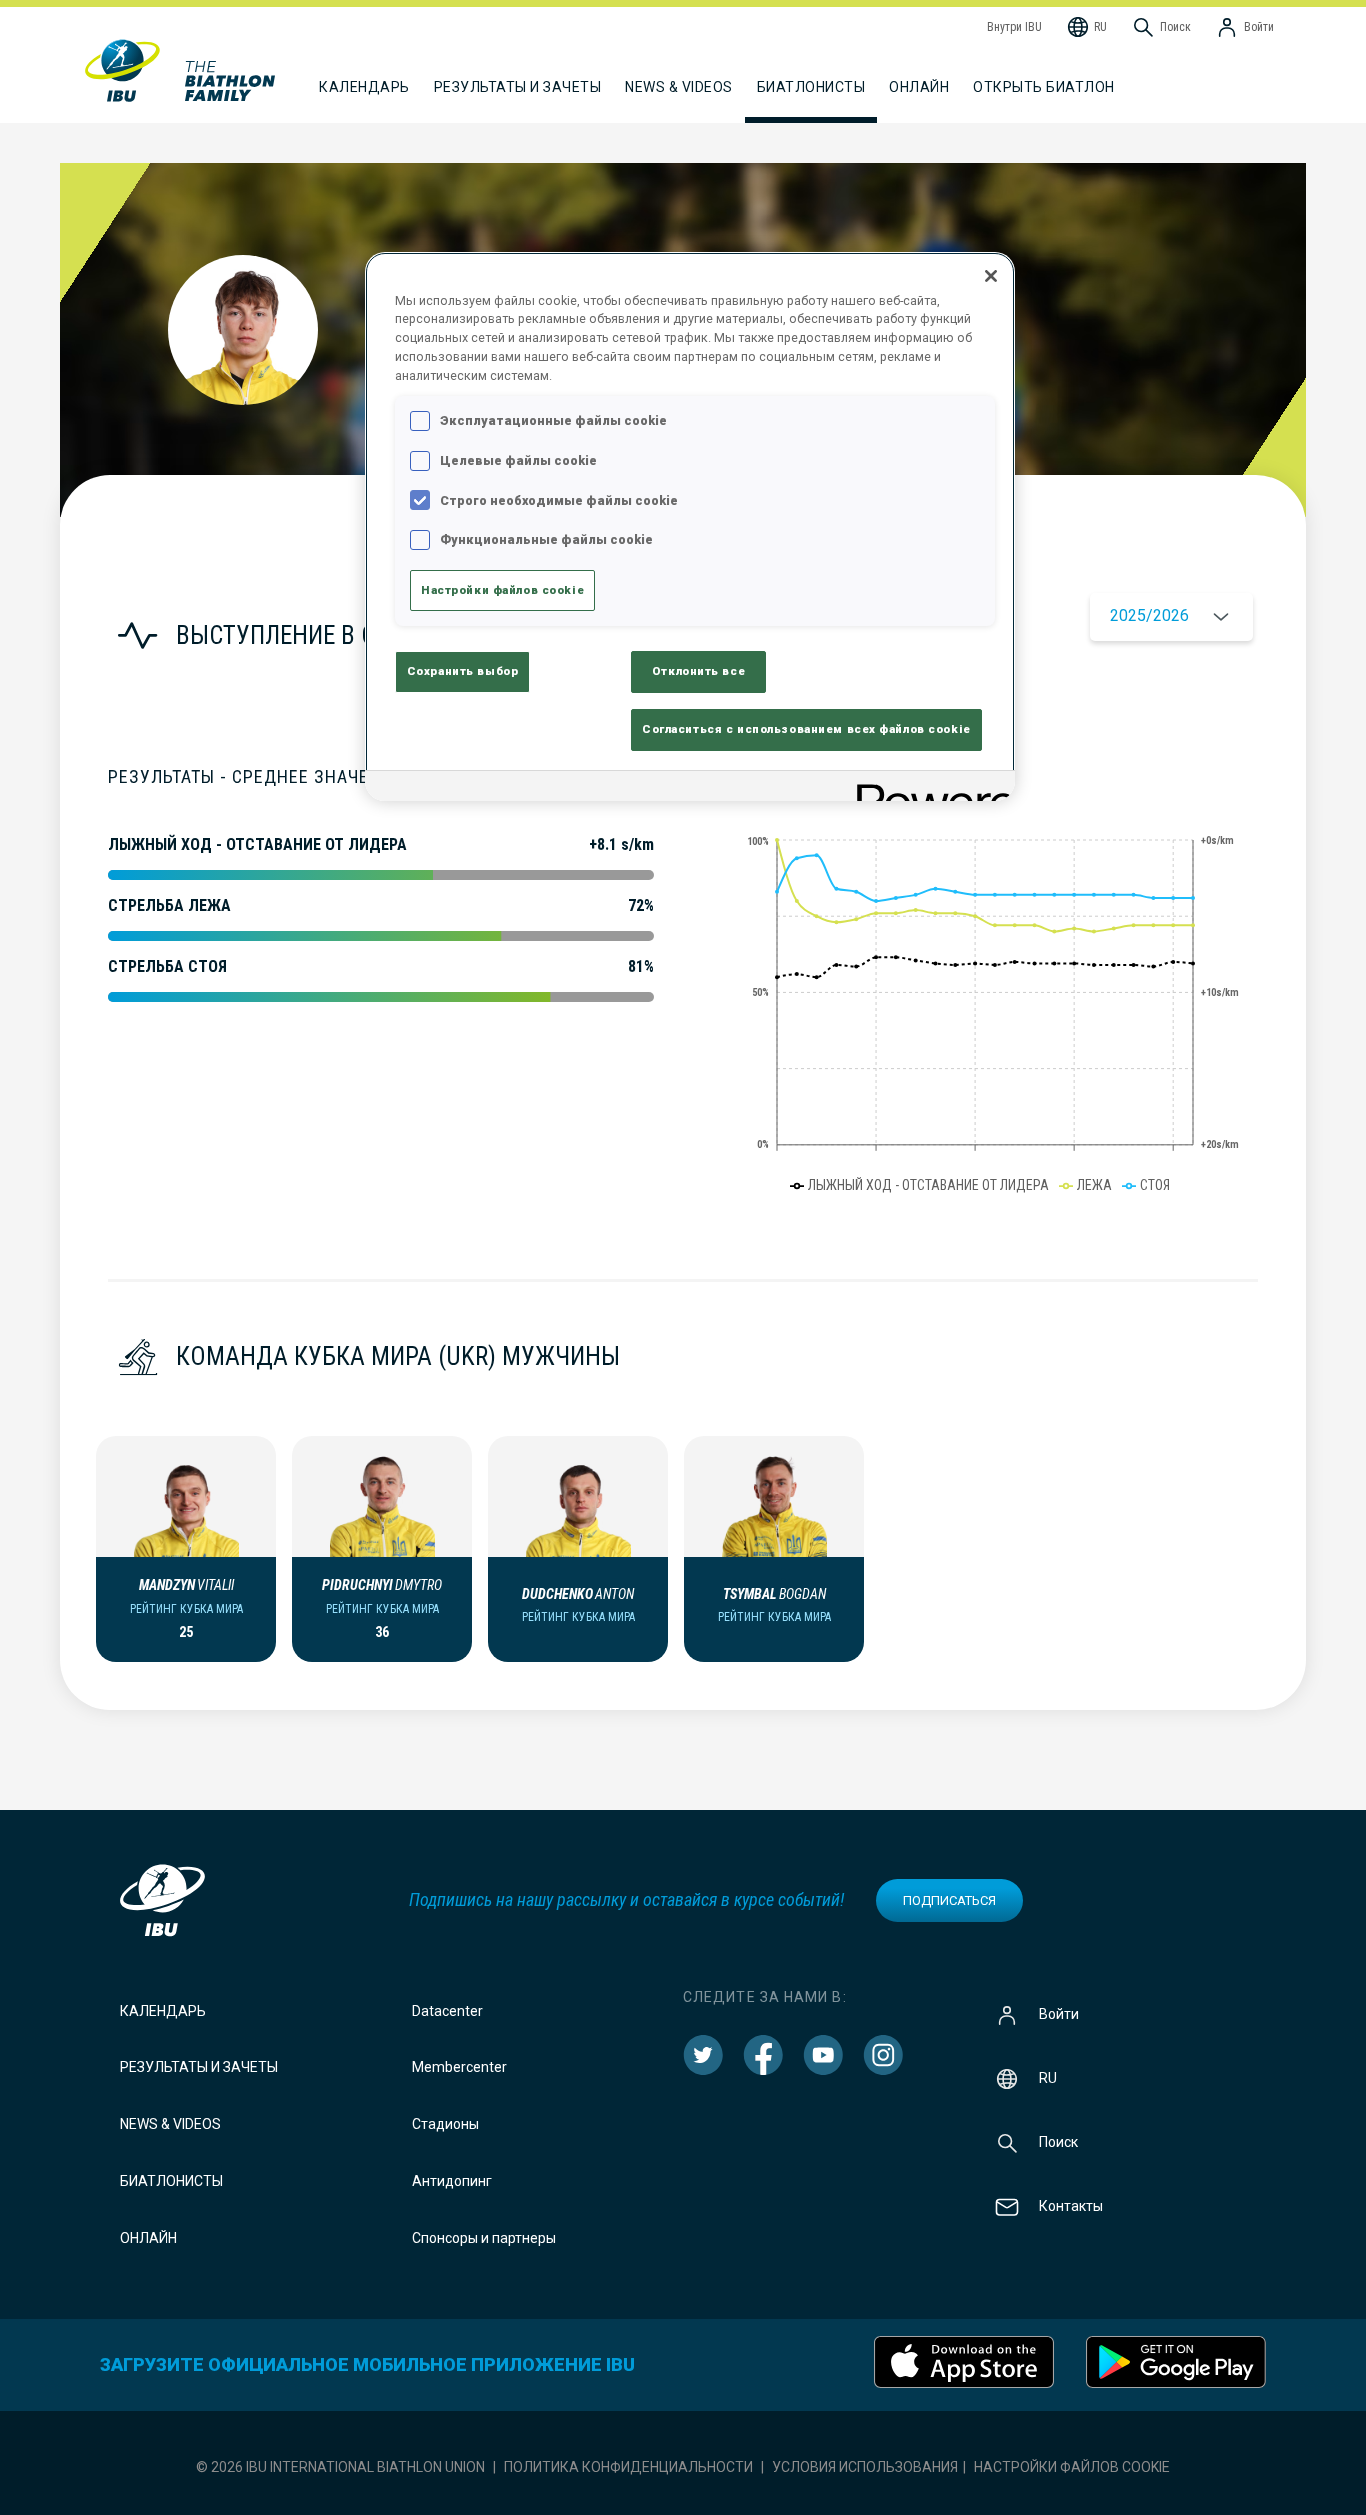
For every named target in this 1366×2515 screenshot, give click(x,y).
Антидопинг (452, 2181)
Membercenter (459, 2067)
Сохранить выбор (463, 671)
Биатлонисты (171, 2181)
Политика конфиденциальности (628, 2467)
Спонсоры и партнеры (484, 2238)
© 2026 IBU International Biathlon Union (340, 2467)
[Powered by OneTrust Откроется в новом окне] (929, 788)
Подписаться (949, 1900)
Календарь (163, 2011)
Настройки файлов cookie (1072, 2467)
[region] (690, 527)
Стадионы (445, 2124)
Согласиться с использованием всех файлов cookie (806, 729)
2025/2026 (1149, 615)
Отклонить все (698, 671)
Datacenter (447, 2011)
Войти (1059, 2013)
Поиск (1058, 2141)
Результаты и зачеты (199, 2067)
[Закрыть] (991, 276)
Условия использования (865, 2467)
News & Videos (170, 2124)
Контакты (1071, 2205)
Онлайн (919, 87)
